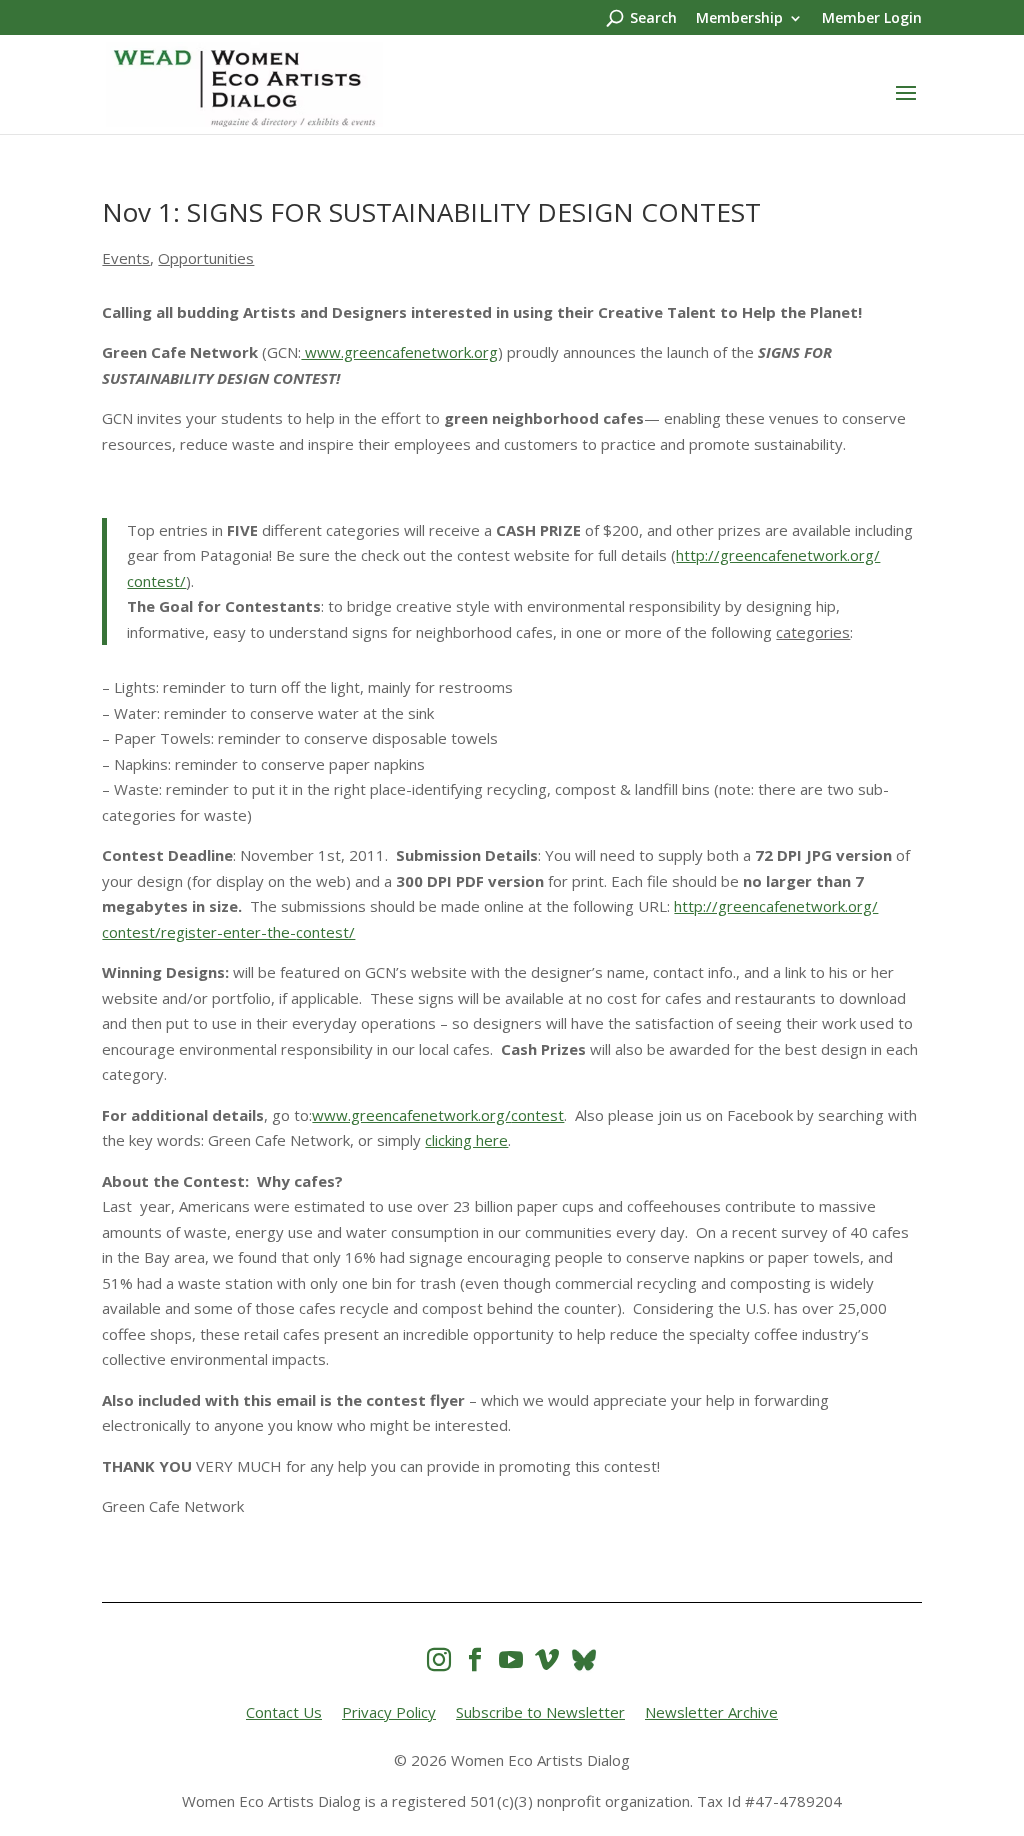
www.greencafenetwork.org (399, 352)
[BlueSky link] (584, 1659)
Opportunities (206, 258)
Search (653, 19)
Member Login (872, 19)
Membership (739, 19)
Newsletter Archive (711, 1712)
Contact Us (284, 1712)
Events (126, 258)
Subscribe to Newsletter (540, 1712)
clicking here (466, 1140)
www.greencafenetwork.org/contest (438, 1115)
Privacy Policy (389, 1712)
